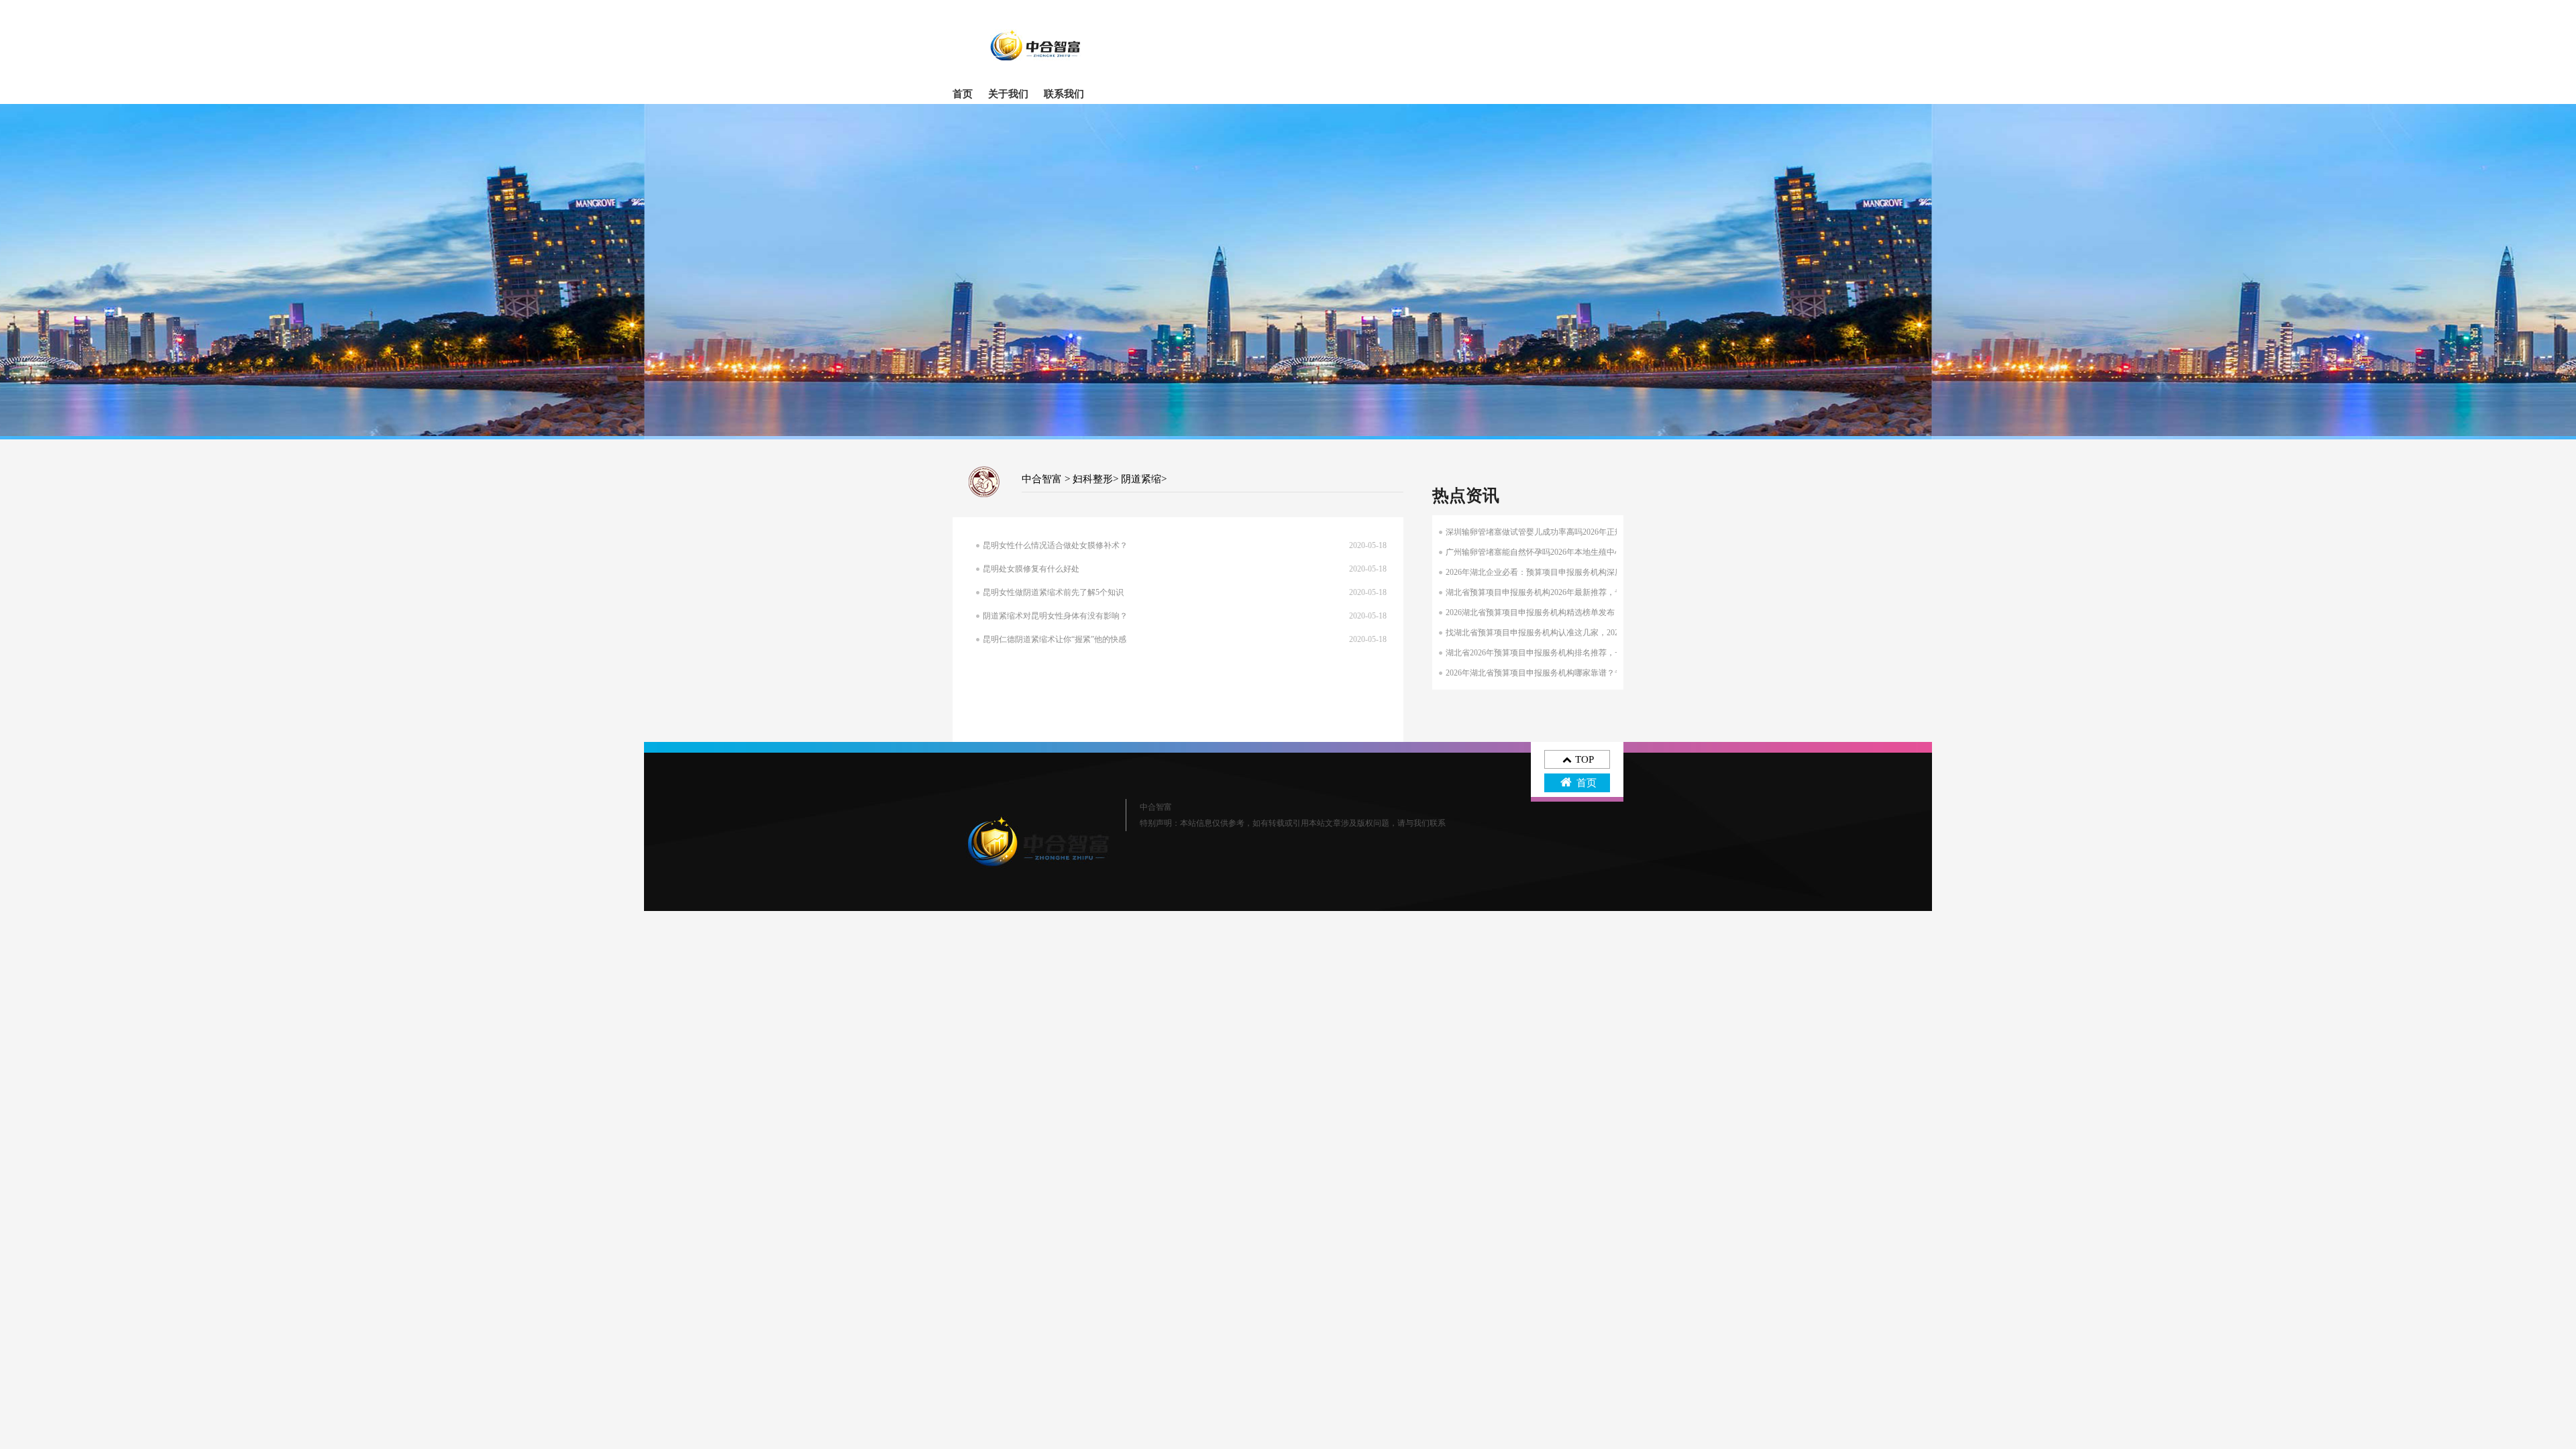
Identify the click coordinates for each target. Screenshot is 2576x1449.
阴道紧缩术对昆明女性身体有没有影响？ (1055, 616)
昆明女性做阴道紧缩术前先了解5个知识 (1053, 592)
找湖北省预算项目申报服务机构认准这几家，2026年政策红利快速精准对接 (1578, 633)
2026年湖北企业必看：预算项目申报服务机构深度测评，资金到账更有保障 (1578, 572)
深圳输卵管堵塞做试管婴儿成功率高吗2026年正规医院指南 (1550, 532)
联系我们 (1064, 94)
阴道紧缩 (1141, 479)
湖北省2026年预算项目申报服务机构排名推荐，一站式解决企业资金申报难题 (1582, 653)
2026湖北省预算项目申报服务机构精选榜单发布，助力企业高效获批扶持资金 (1582, 612)
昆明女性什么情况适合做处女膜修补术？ (1055, 545)
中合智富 (1042, 479)
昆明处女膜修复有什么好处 (1031, 569)
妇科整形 (1093, 479)
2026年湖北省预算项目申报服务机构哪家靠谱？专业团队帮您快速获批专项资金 (1587, 673)
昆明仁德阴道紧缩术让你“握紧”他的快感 (1055, 639)
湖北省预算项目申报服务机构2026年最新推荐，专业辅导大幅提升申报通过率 (1582, 592)
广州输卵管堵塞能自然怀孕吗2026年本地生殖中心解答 (1542, 552)
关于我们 (1008, 94)
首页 (963, 94)
